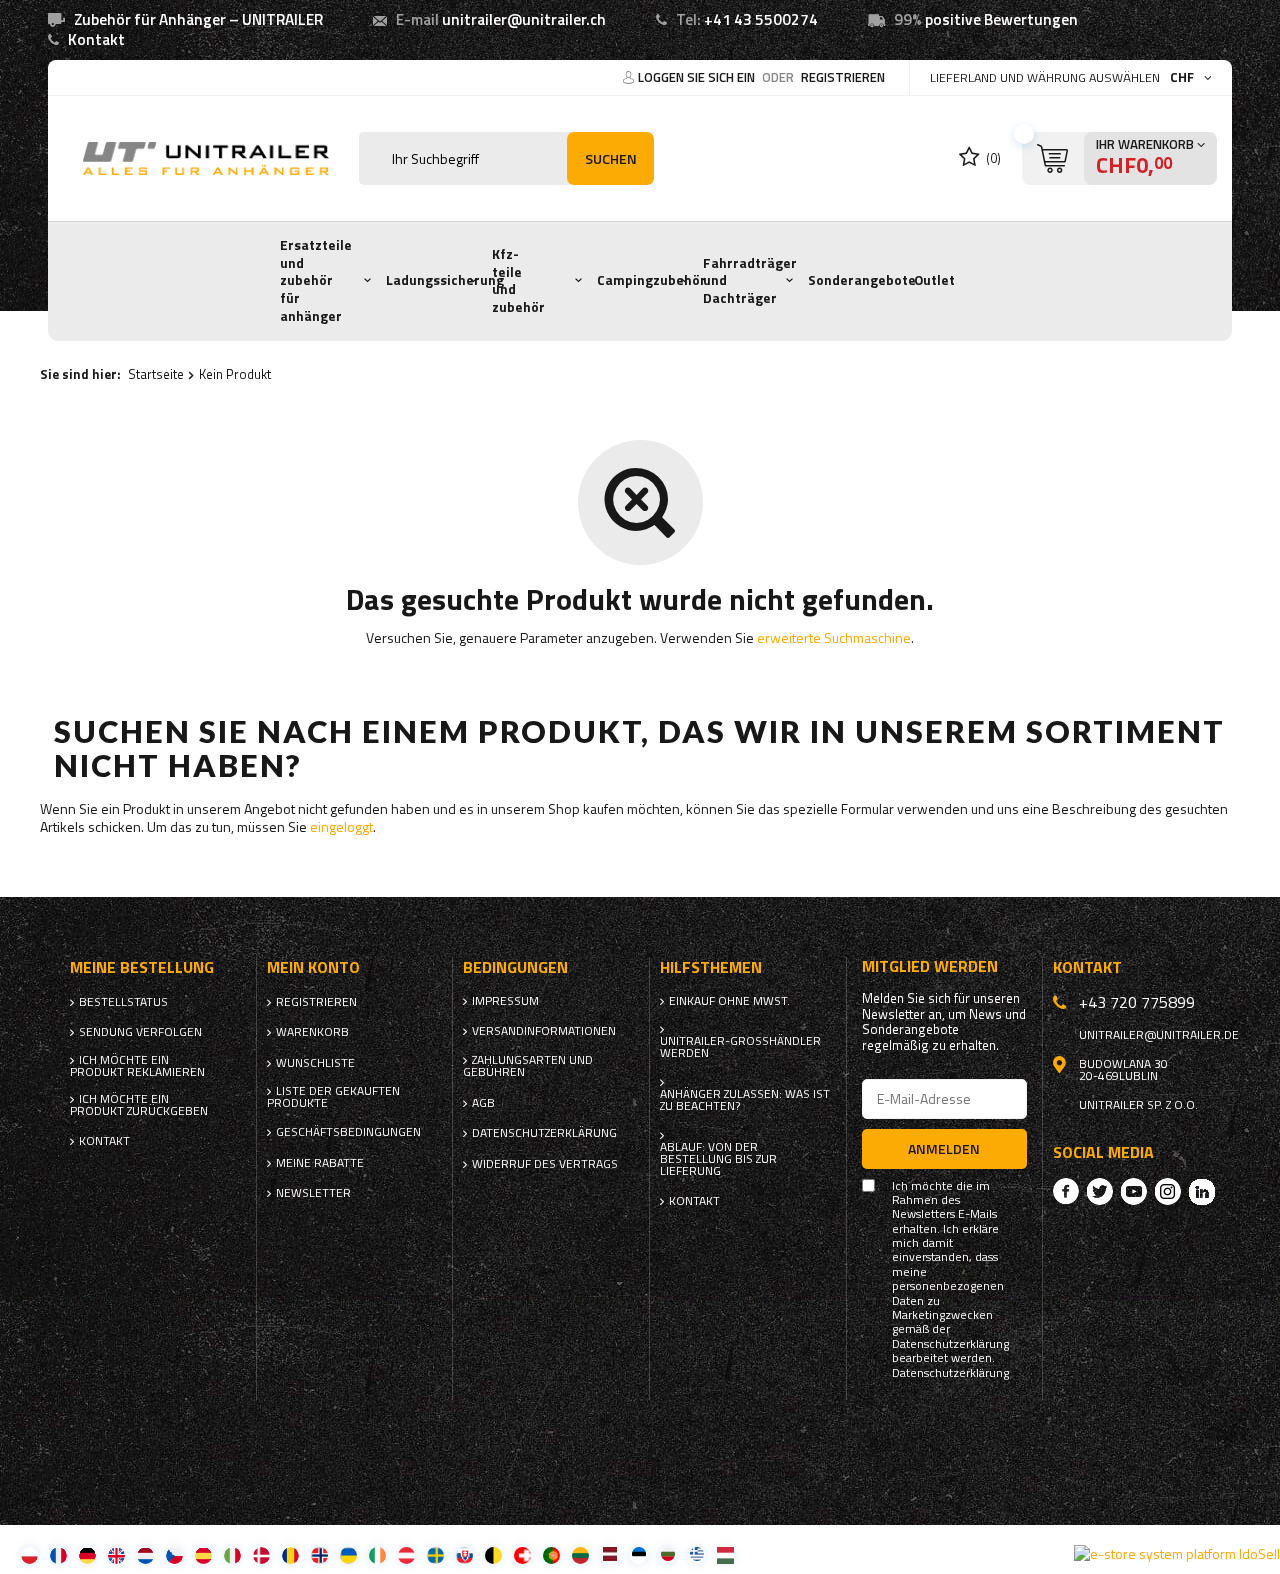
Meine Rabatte (320, 1163)
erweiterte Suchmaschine (834, 637)
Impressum (505, 1001)
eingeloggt (341, 826)
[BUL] (667, 1554)
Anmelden (944, 1148)
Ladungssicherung (445, 280)
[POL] (29, 1554)
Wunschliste (315, 1063)
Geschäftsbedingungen (344, 1132)
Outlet (934, 280)
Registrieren (843, 77)
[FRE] (58, 1554)
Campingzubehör (651, 280)
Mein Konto (313, 967)
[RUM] (290, 1554)
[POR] (551, 1554)
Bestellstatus (123, 1002)
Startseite (156, 374)
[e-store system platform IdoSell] (1177, 1554)
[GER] (87, 1554)
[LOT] (609, 1554)
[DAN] (261, 1554)
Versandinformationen (544, 1031)
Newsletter (313, 1193)
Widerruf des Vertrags (545, 1164)
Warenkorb (312, 1032)
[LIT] (580, 1554)
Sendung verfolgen (140, 1032)
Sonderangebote (862, 280)
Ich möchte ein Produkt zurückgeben (139, 1105)
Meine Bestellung (142, 967)
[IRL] (377, 1554)
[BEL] (493, 1554)
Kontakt (96, 39)
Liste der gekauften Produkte (333, 1097)
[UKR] (348, 1554)
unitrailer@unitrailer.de (1159, 1035)
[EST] (638, 1554)
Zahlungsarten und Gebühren (528, 1066)
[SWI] (522, 1554)
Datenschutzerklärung (544, 1133)
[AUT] (406, 1554)
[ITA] (232, 1554)
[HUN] (725, 1554)
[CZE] (174, 1554)
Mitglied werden (930, 966)
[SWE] (435, 1554)
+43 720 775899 (1137, 1002)
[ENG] (116, 1554)
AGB (483, 1103)
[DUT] (145, 1554)
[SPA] (203, 1554)
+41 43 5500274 (761, 19)
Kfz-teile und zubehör (518, 280)
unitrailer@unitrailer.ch (524, 19)
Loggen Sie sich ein (698, 77)
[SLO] (464, 1554)
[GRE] (696, 1554)
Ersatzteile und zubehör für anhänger (316, 280)
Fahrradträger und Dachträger (750, 280)
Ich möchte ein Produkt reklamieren (137, 1066)
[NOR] (319, 1554)
